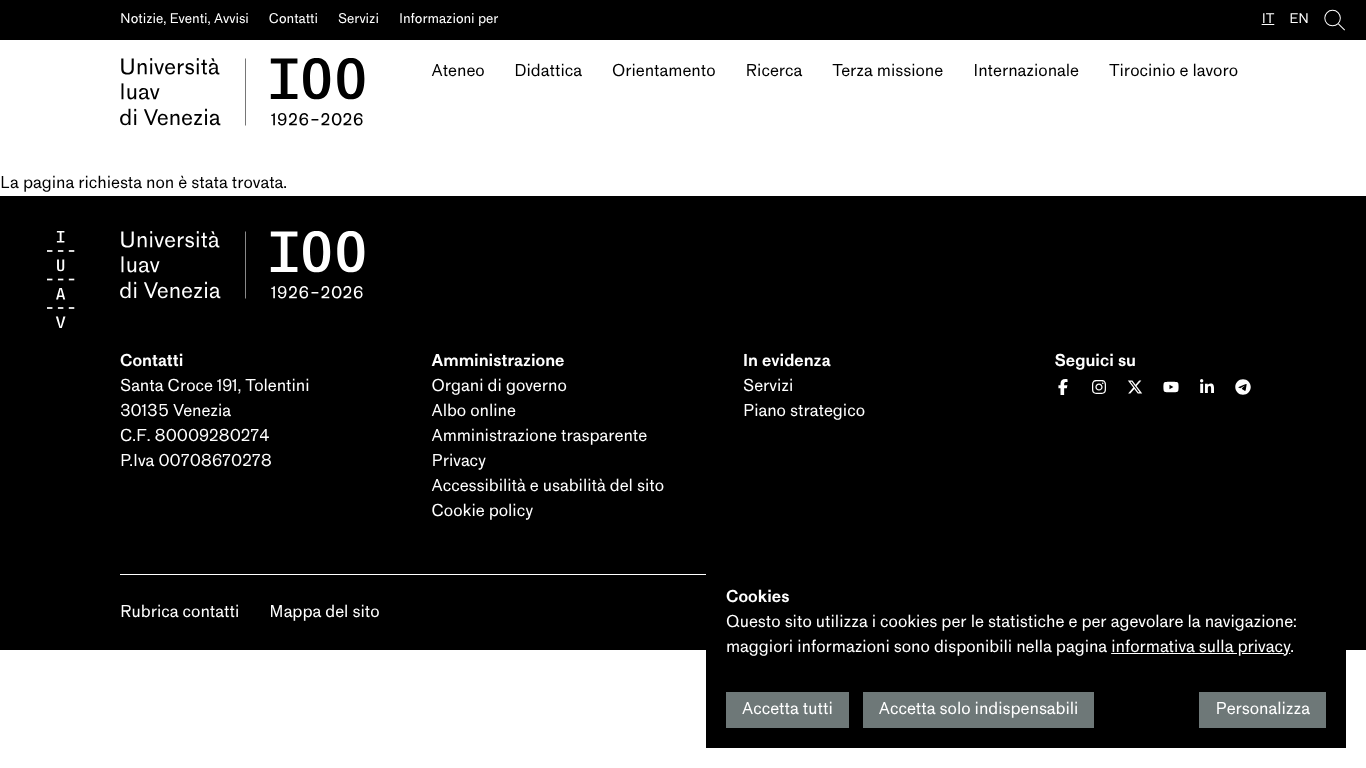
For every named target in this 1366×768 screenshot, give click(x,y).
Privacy (459, 461)
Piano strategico (804, 411)
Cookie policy (483, 511)
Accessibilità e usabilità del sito (548, 486)
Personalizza (1262, 709)
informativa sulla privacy (1200, 647)
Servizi (768, 386)
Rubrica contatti (179, 612)
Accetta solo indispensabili (979, 709)
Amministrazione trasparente (540, 436)
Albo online (474, 411)
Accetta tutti (787, 709)
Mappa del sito (324, 612)
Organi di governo (499, 386)
